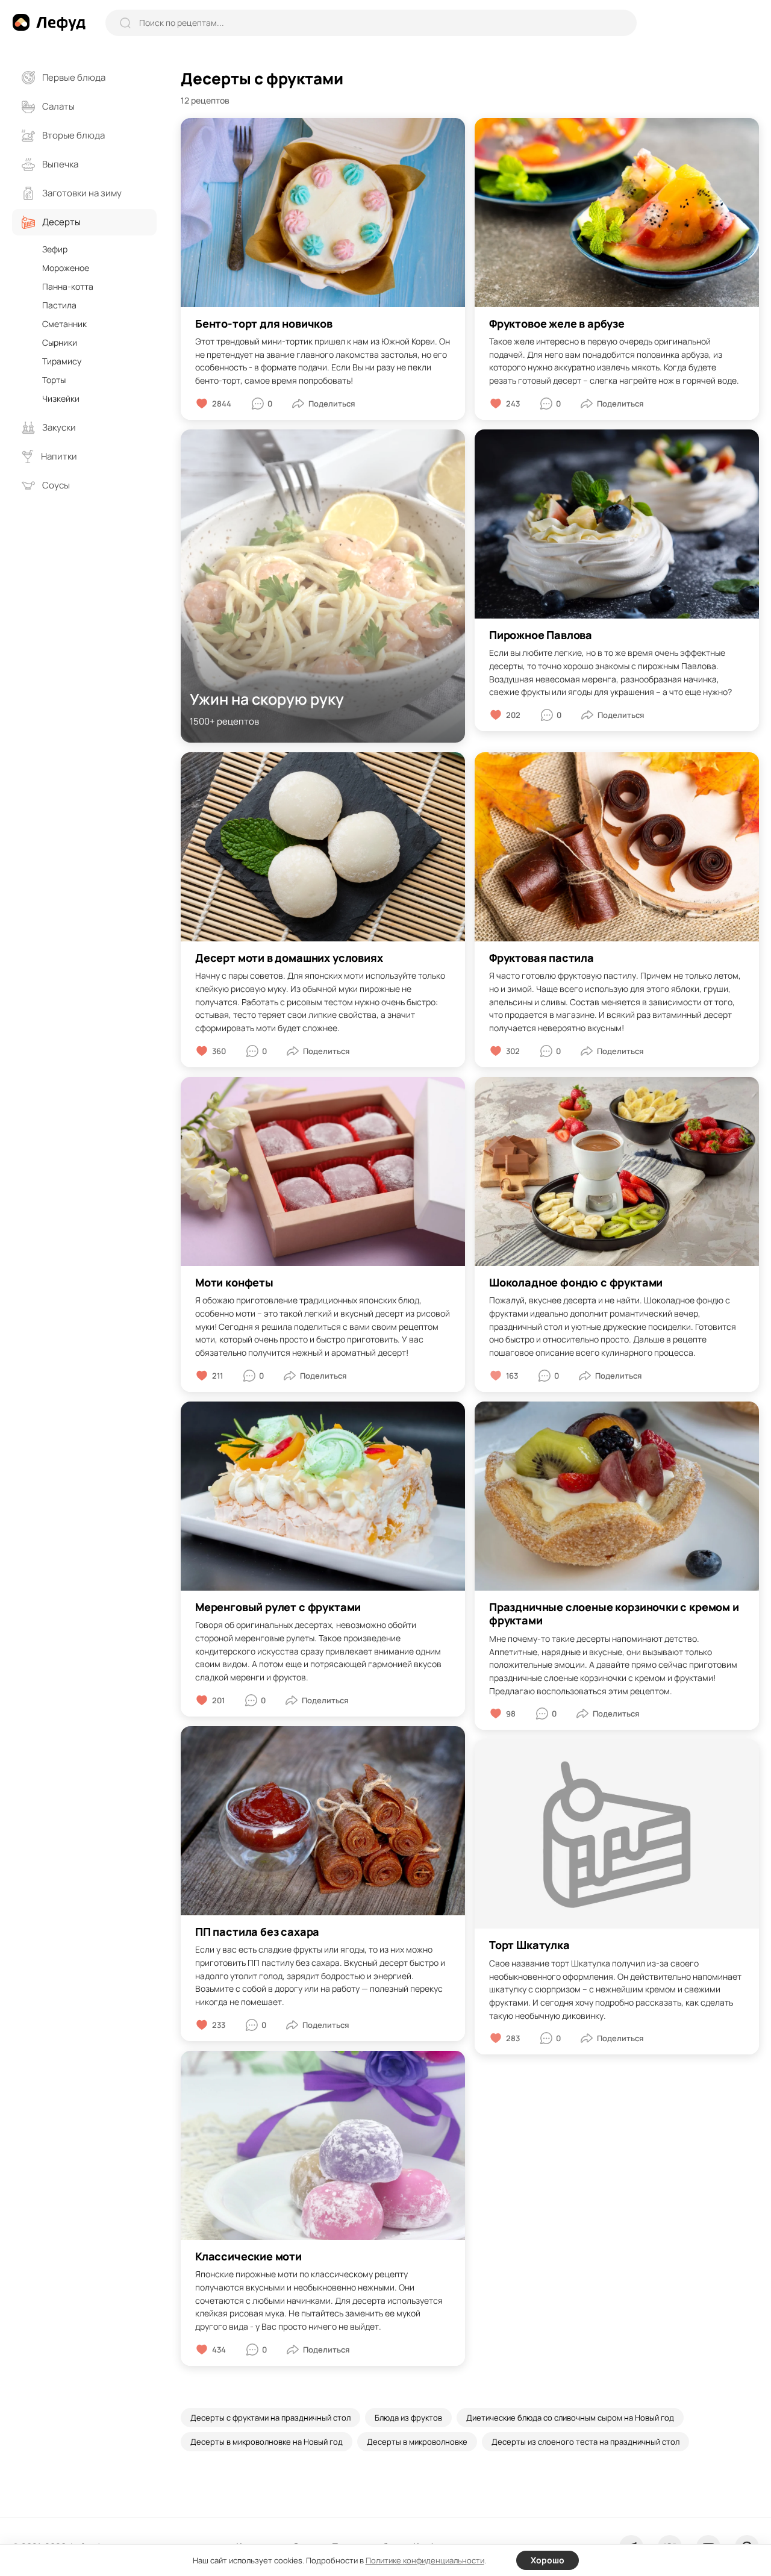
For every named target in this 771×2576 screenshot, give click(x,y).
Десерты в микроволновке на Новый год (267, 2442)
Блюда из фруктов (408, 2418)
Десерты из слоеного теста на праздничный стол (585, 2442)
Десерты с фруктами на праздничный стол (270, 2418)
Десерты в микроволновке (417, 2442)
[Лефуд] (49, 22)
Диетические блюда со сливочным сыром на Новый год (570, 2418)
